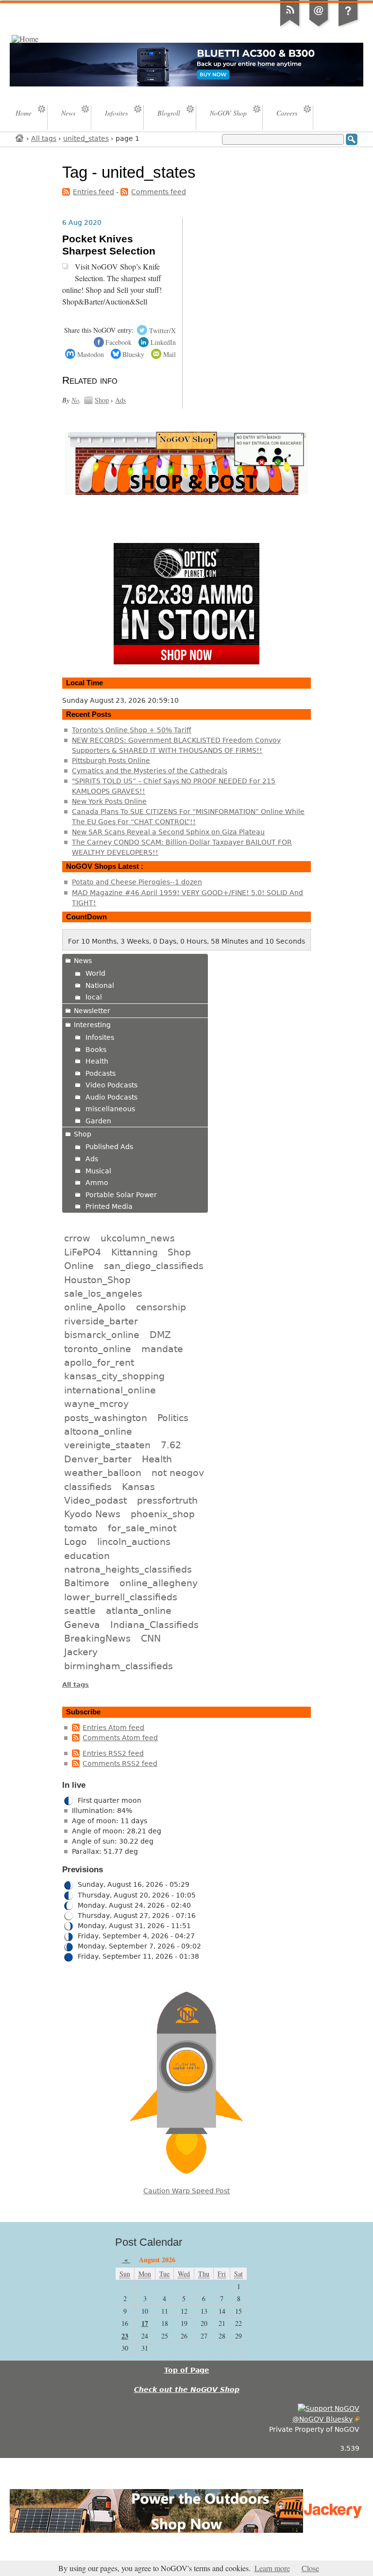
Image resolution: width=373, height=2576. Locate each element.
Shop (102, 400)
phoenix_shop (163, 1514)
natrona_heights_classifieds (128, 1569)
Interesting (92, 1025)
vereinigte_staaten (107, 1445)
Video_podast (95, 1500)
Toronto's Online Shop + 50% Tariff (132, 730)
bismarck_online (102, 1335)
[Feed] (290, 26)
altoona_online (98, 1431)
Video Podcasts (111, 1085)
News (83, 961)
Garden (98, 1121)
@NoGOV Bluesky (322, 2419)
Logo (76, 1542)
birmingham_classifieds (119, 1666)
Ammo (97, 1183)
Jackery (81, 1652)
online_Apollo (95, 1307)
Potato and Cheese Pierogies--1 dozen (137, 882)
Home (20, 138)
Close (310, 2568)
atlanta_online (139, 1610)
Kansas (138, 1487)
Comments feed (159, 192)
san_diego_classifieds (154, 1266)
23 (125, 2336)
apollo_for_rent (99, 1362)
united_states (86, 138)
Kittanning (135, 1252)
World (95, 973)
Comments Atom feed (120, 1738)
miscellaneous (110, 1109)
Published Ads (109, 1147)
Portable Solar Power (121, 1195)
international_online (110, 1390)
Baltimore (87, 1583)
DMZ (160, 1335)
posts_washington (106, 1418)
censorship (161, 1307)
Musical (98, 1171)
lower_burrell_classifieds (121, 1597)
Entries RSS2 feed (113, 1753)
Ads (120, 400)
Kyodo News (92, 1514)
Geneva (82, 1625)
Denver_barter (98, 1459)
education (87, 1556)
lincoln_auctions (134, 1542)
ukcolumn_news (138, 1238)
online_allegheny (159, 1583)
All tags (44, 138)
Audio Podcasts (111, 1097)
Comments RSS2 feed (120, 1763)
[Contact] (319, 26)
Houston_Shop (97, 1280)
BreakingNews (97, 1638)
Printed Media (109, 1206)
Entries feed (93, 192)
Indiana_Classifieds (154, 1625)
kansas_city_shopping (114, 1376)
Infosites (100, 1037)
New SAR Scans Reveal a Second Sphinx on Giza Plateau (168, 832)
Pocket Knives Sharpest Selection (109, 245)
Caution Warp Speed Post (186, 2191)
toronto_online (98, 1349)
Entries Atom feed (113, 1728)
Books (96, 1050)
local (94, 997)
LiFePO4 (83, 1252)
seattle (80, 1610)
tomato (81, 1528)
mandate (162, 1349)
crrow (77, 1238)
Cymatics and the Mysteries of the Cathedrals (150, 771)
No (75, 400)
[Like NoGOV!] (329, 2408)
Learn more (272, 2568)
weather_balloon (103, 1473)
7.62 (171, 1445)
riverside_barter (101, 1321)
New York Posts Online (109, 801)
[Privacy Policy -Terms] (348, 26)
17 (145, 2323)
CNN (151, 1638)
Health (97, 1061)
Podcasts (101, 1073)
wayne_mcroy (96, 1404)
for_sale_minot (142, 1528)
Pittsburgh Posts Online (111, 761)
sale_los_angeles (103, 1293)
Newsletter (92, 1011)
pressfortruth (167, 1500)
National (100, 985)
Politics (173, 1418)
